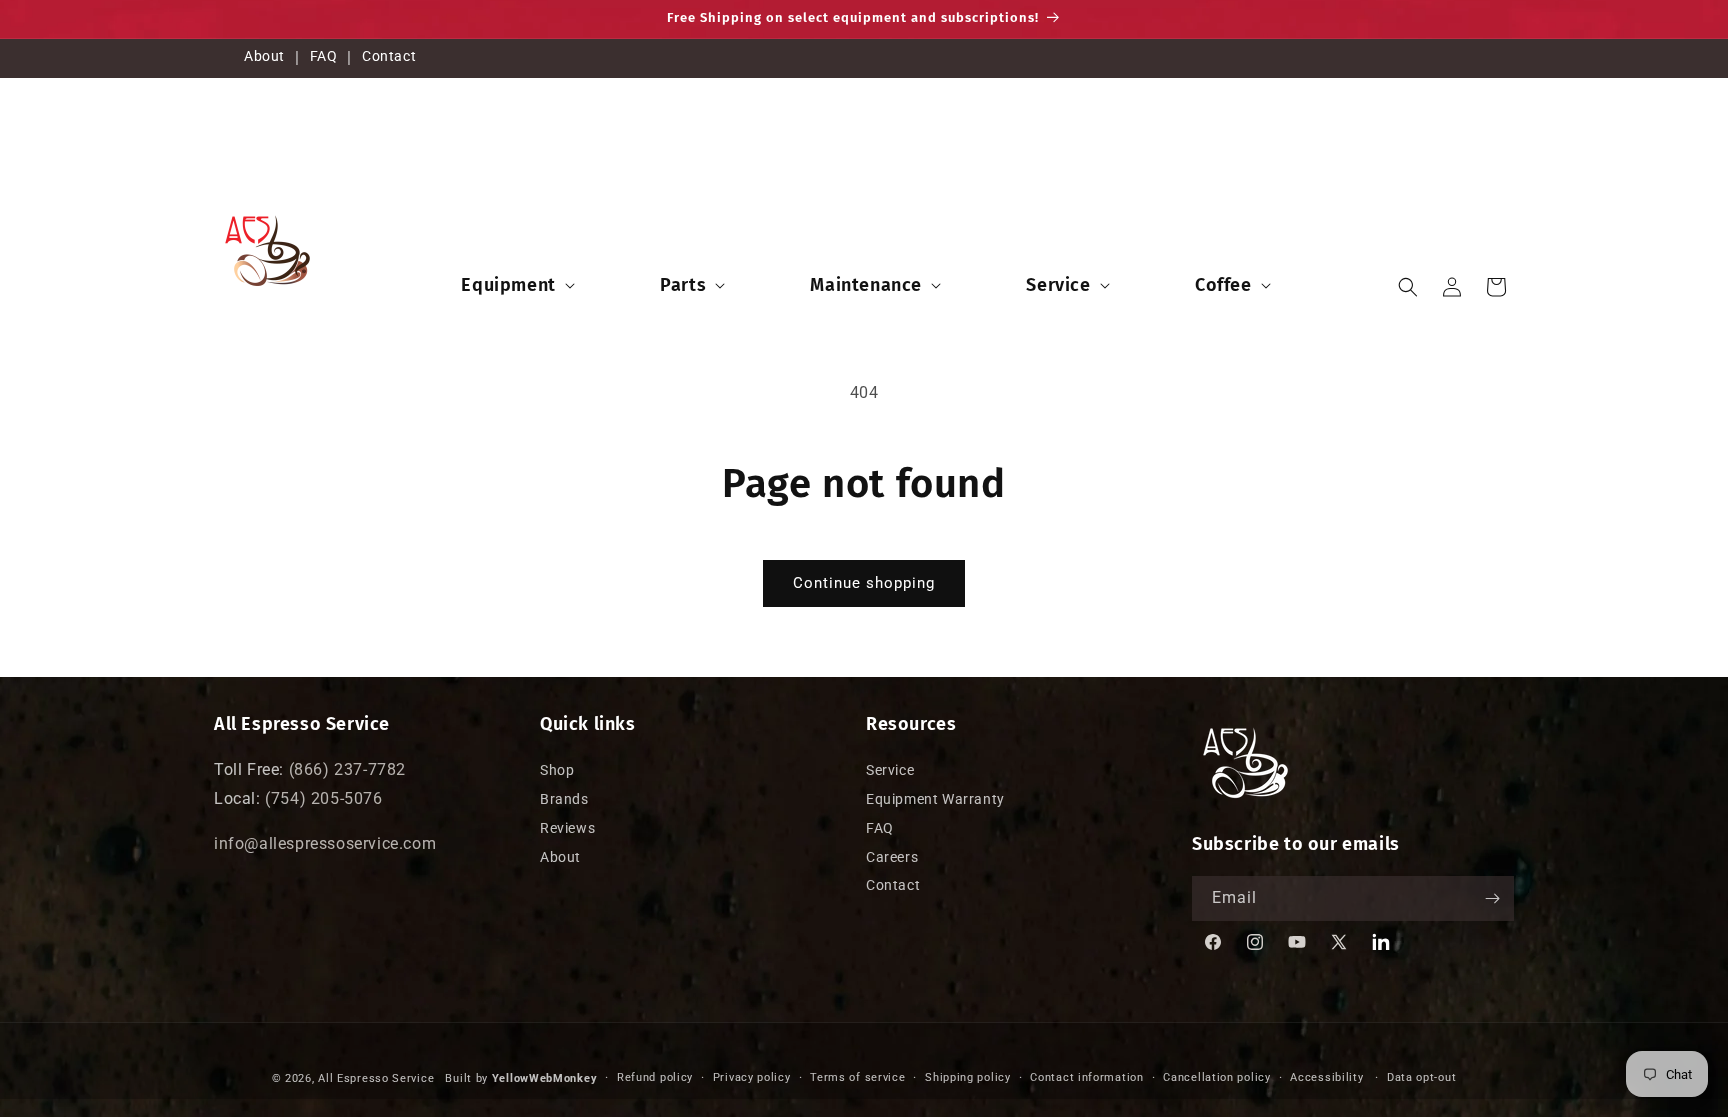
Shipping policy (968, 1077)
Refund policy (655, 1077)
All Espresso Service (376, 1078)
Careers (892, 857)
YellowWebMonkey (545, 1078)
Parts (683, 285)
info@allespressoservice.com (325, 843)
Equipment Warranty (935, 799)
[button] (515, 285)
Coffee (1223, 285)
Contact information (1086, 1077)
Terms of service (857, 1077)
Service (1058, 285)
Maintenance (866, 285)
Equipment (508, 285)
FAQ (324, 56)
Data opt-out (1421, 1077)
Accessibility (1326, 1077)
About (264, 56)
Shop (557, 770)
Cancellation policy (1216, 1077)
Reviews (567, 828)
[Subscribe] (1492, 898)
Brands (564, 799)
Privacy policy (752, 1077)
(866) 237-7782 (347, 769)
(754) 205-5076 (323, 798)
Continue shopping (864, 583)
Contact (389, 56)
